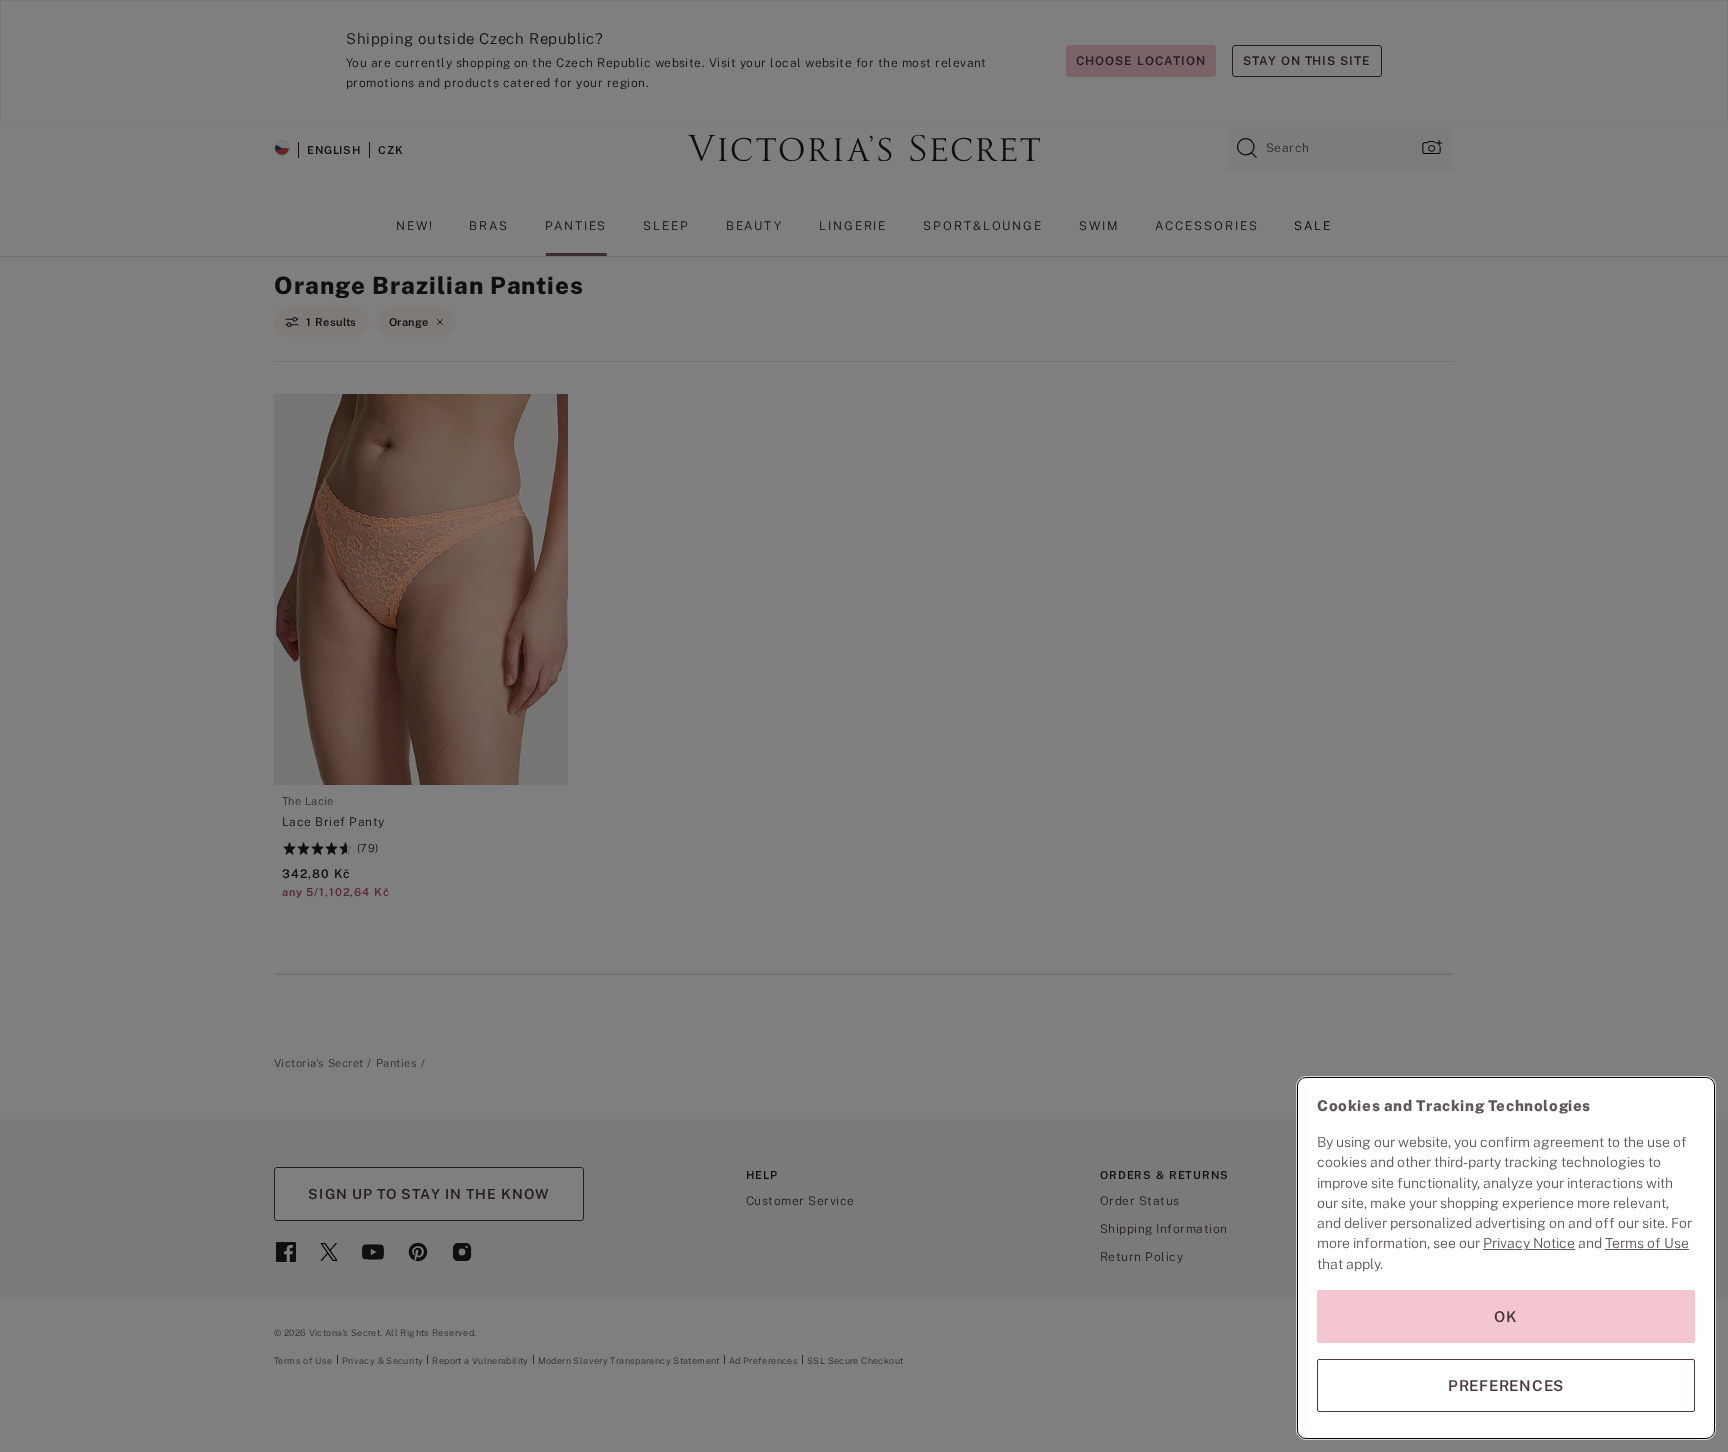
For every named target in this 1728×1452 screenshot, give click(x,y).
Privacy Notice (1529, 1243)
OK (1506, 1316)
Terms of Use (1647, 1243)
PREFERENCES (1506, 1385)
